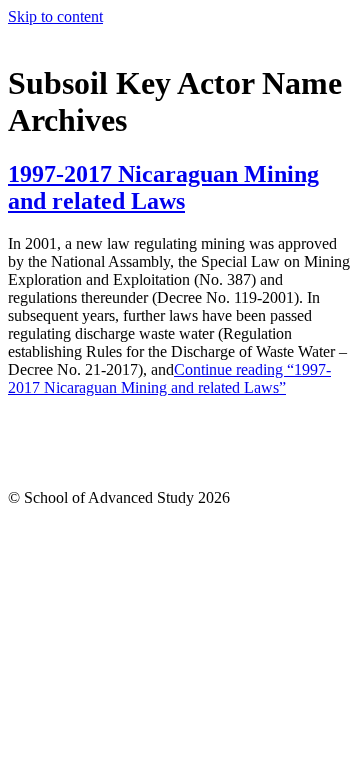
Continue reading (169, 378)
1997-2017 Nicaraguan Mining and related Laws (163, 187)
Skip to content (55, 16)
